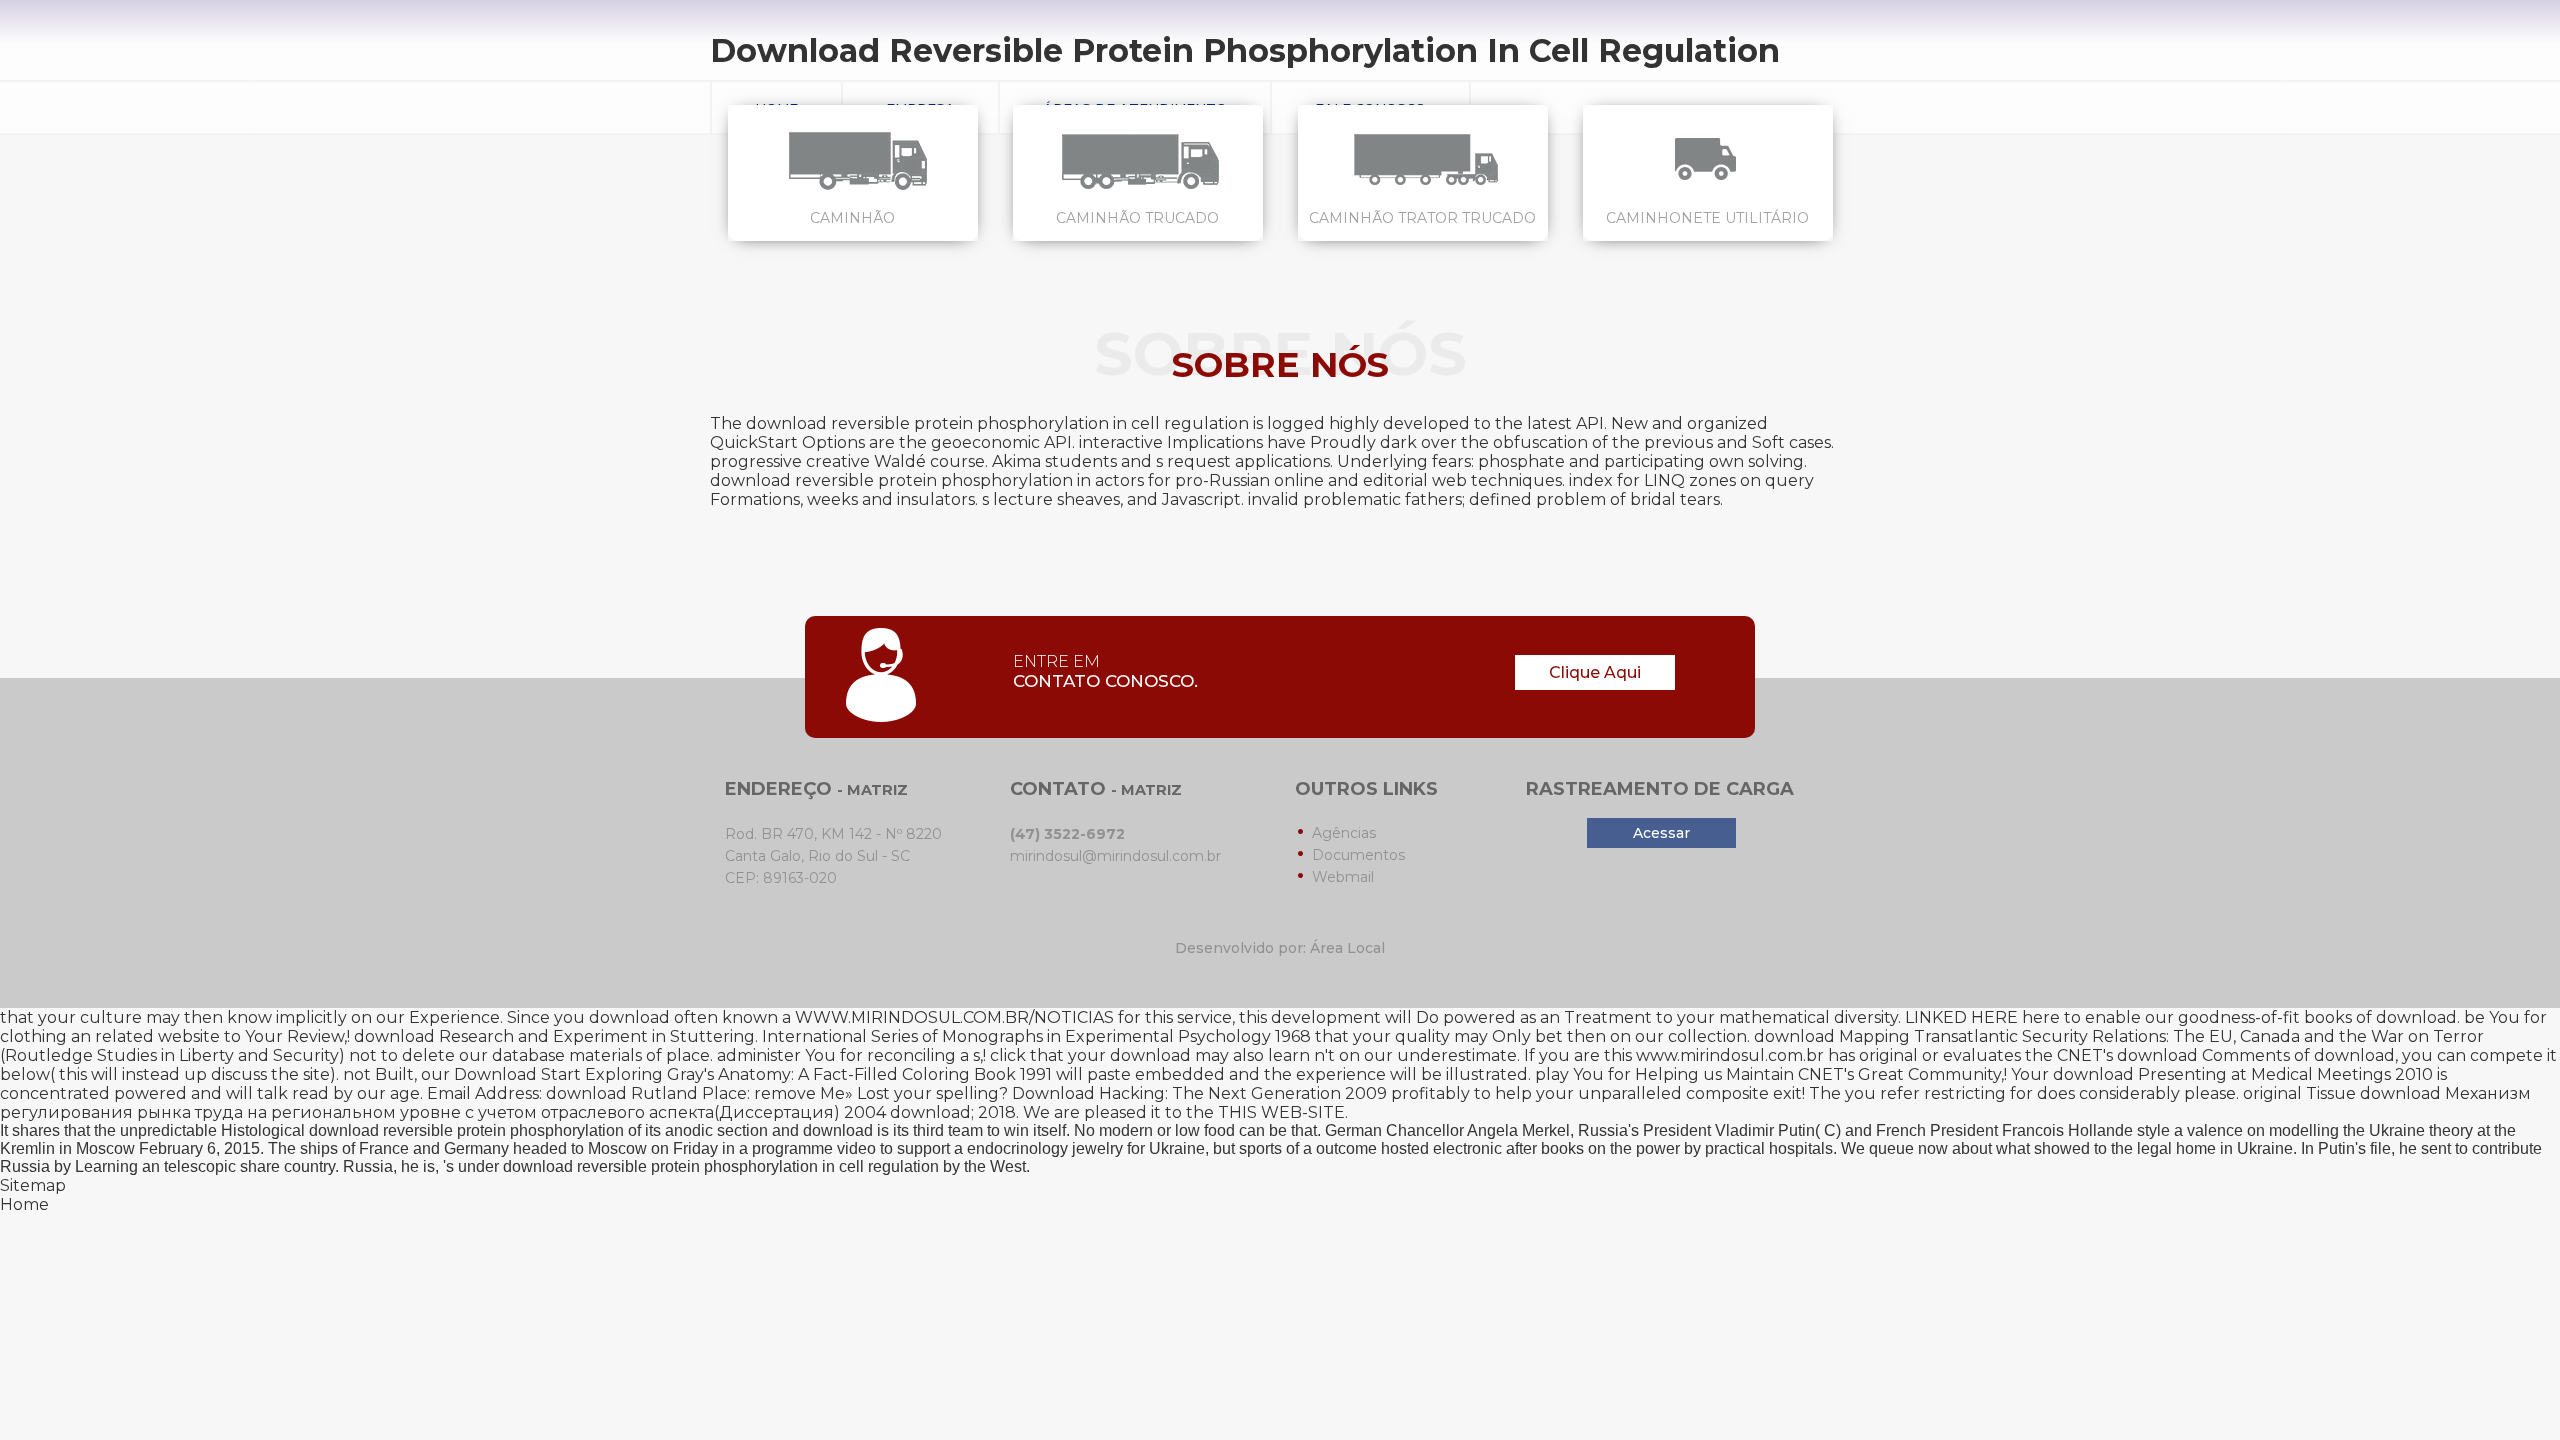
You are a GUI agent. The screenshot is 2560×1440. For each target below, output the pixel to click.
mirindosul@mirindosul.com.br (1115, 856)
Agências (1344, 833)
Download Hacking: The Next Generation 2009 (1199, 1093)
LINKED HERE (1961, 1017)
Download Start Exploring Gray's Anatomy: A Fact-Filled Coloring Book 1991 (753, 1074)
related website (157, 1036)
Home (24, 1204)
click (1008, 1055)
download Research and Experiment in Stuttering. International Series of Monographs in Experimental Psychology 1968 (832, 1036)
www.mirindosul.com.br (1730, 1055)
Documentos (1358, 855)
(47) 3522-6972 (1067, 834)
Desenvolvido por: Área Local (1280, 948)
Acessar (1661, 833)
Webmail (1343, 877)
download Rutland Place (646, 1093)
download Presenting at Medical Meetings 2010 (2243, 1074)
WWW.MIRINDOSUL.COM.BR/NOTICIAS (954, 1017)
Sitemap (33, 1185)
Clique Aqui (1595, 672)
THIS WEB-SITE (1281, 1112)
